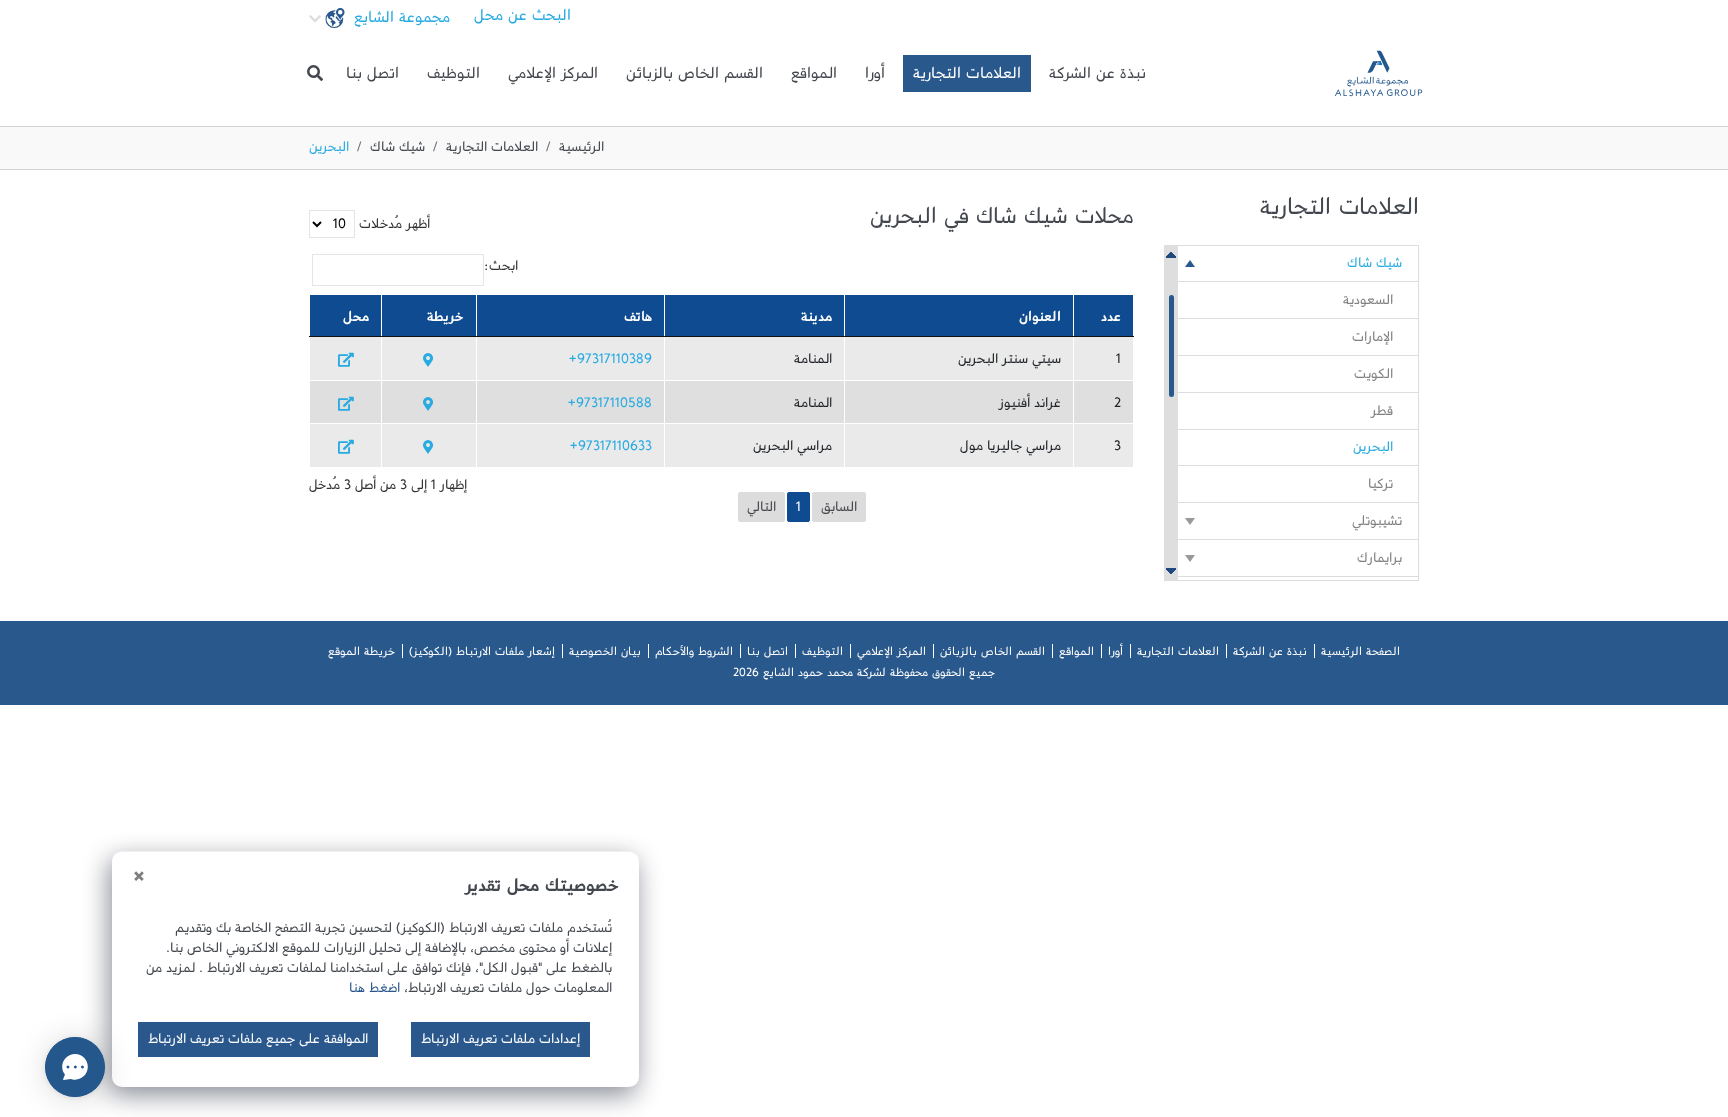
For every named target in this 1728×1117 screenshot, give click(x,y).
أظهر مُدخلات (392, 228)
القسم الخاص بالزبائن (694, 78)
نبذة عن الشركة (1097, 78)
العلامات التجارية (967, 78)
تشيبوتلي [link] (1377, 525)
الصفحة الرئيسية (1360, 655)
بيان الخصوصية (605, 655)
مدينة (816, 321)
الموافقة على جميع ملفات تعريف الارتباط (258, 1043)
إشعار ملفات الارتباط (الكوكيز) (482, 655)
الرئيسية (581, 151)
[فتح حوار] (75, 1067)
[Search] (315, 74)
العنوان (1040, 321)
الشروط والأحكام (694, 655)
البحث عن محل (522, 20)
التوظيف (453, 78)
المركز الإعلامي (553, 78)
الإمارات (1372, 341)
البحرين (1373, 451)
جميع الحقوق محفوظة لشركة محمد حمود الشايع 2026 (864, 676)
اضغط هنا (374, 992)
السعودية (1368, 304)
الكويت (1373, 378)
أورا (875, 78)
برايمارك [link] (1379, 562)
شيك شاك (397, 151)
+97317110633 (611, 450)
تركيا (1380, 488)
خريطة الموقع (361, 655)
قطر (1382, 415)
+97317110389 (610, 363)
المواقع (814, 78)
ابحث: (501, 270)
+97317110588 (610, 407)
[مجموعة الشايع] (1378, 73)
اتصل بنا (372, 78)
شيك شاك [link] (1374, 267)
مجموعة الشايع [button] (399, 22)
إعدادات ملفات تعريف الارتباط (500, 1043)
